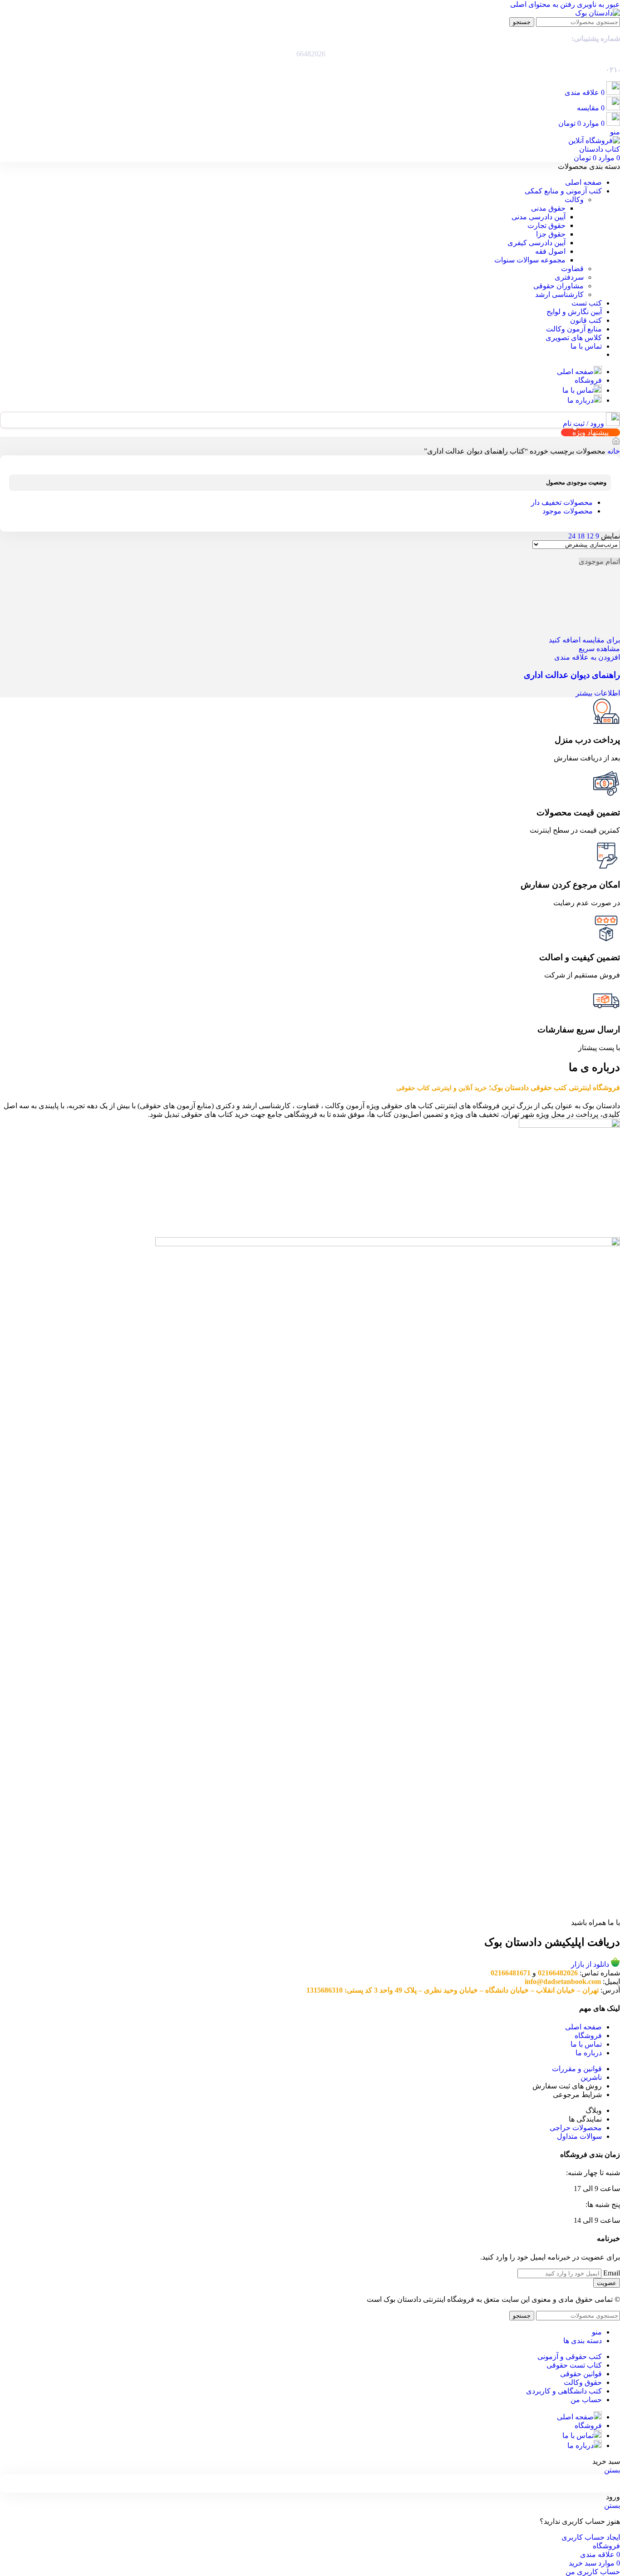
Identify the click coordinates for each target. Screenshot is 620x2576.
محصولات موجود (568, 511)
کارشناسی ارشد (559, 294)
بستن (612, 2470)
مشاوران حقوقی (558, 286)
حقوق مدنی (548, 208)
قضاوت (572, 269)
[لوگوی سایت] (598, 13)
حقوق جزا (551, 234)
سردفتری (569, 277)
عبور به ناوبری (598, 4)
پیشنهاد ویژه (590, 432)
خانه (613, 451)
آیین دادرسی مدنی (539, 217)
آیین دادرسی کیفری (536, 243)
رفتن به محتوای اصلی (543, 4)
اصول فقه (550, 251)
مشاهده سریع (599, 649)
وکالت (574, 200)
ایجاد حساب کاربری (591, 2537)
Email (612, 2273)
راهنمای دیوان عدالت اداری (572, 675)
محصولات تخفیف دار (562, 502)
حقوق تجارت (546, 225)
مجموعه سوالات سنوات (530, 260)
